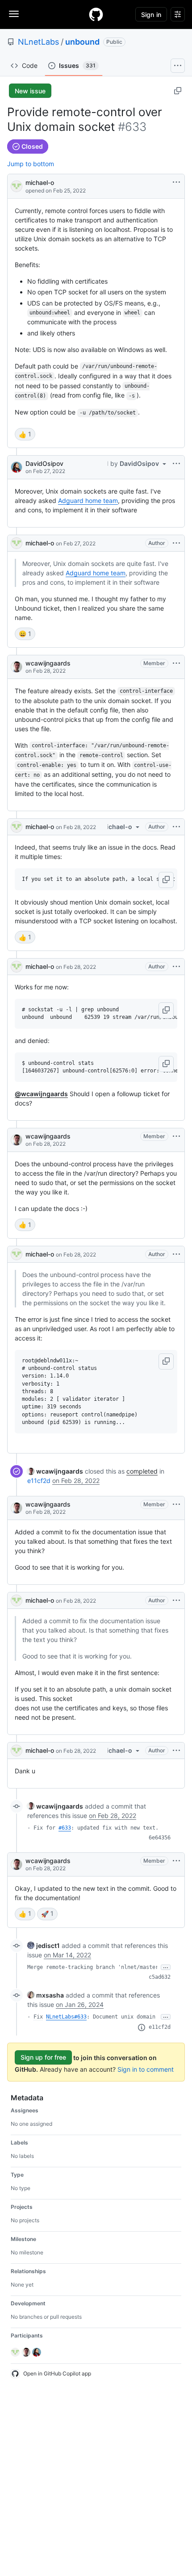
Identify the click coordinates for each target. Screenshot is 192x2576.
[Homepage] (96, 14)
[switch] (25, 434)
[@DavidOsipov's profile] (17, 467)
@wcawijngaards (41, 1094)
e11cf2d (39, 1481)
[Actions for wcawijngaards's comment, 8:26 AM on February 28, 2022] (176, 663)
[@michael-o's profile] (17, 186)
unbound (82, 42)
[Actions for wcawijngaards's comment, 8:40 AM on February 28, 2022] (176, 1504)
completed (142, 1471)
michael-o (40, 182)
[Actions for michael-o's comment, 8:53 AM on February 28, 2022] (176, 1600)
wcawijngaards (48, 663)
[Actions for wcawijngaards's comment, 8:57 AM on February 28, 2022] (176, 1861)
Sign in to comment (146, 2069)
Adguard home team (88, 501)
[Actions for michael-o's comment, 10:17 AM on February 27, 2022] (176, 543)
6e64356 (160, 1838)
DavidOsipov (44, 463)
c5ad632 (160, 1977)
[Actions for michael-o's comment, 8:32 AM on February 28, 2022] (176, 827)
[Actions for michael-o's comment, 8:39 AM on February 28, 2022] (176, 1254)
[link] (55, 1471)
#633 (65, 1828)
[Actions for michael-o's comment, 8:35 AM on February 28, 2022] (176, 967)
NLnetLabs (38, 42)
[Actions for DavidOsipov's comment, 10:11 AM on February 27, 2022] (176, 464)
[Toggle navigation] (14, 14)
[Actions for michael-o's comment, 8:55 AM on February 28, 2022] (176, 1751)
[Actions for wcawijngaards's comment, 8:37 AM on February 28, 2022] (176, 1136)
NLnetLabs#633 (66, 2017)
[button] (166, 880)
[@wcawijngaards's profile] (17, 667)
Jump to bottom (31, 164)
